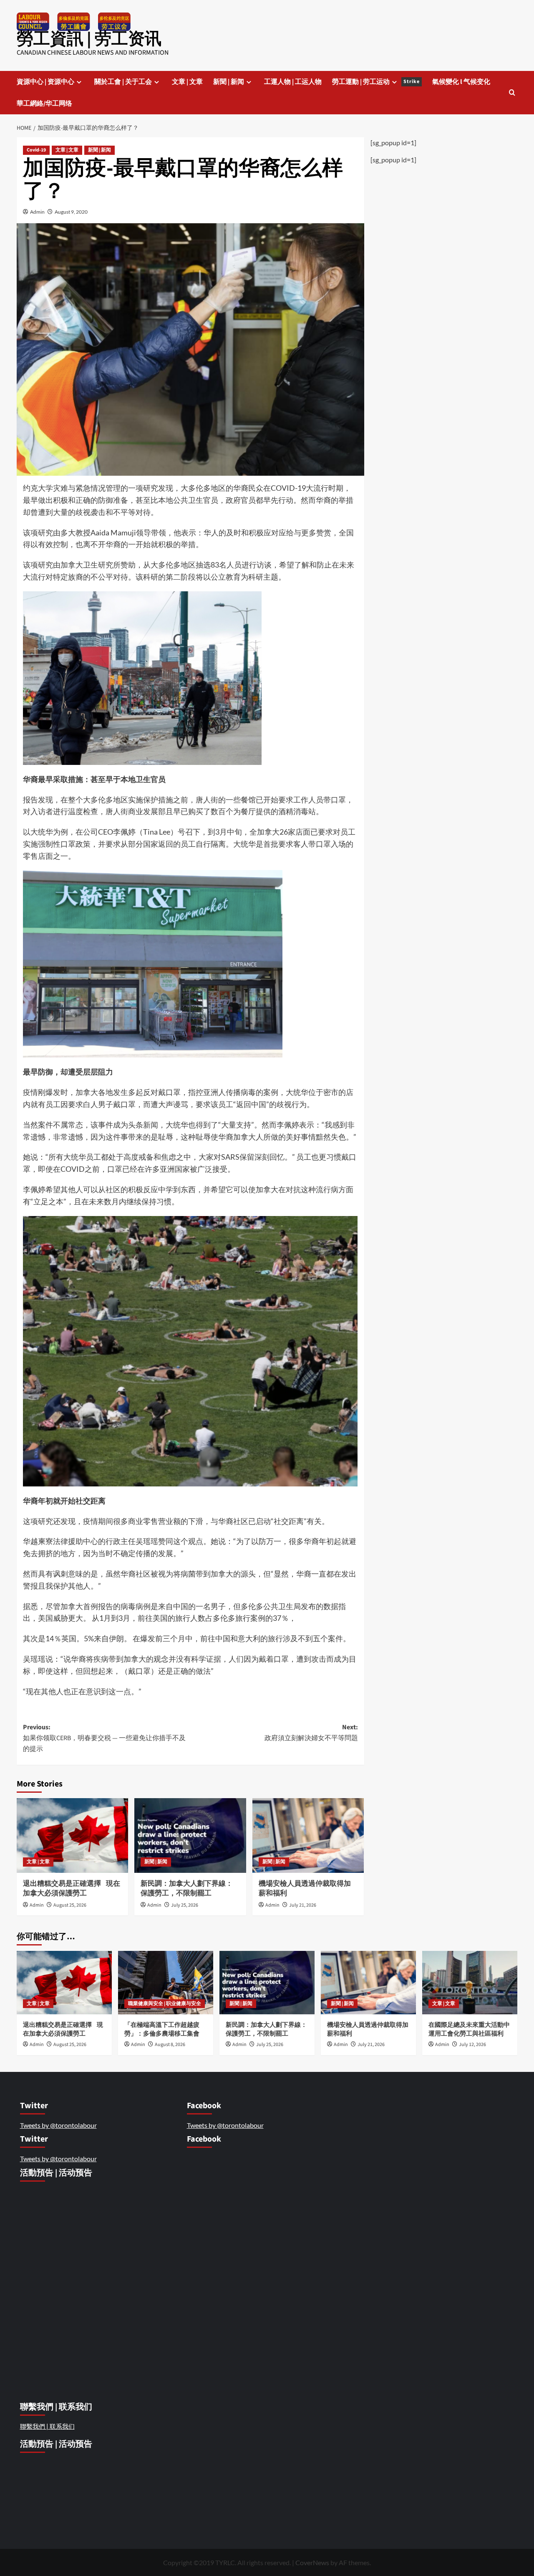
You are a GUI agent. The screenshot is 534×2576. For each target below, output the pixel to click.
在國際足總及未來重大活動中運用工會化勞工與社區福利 (469, 2029)
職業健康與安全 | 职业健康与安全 (165, 2004)
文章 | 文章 (187, 82)
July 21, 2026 (303, 1905)
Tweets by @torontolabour (58, 2125)
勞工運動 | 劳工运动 (376, 82)
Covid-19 (36, 150)
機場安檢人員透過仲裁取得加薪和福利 (305, 1889)
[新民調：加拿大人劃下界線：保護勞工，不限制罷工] (190, 1835)
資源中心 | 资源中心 (45, 82)
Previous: (104, 1738)
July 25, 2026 (185, 1905)
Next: (311, 1733)
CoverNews (312, 2562)
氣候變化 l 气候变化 (461, 82)
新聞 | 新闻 (229, 82)
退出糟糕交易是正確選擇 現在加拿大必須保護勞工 (72, 1889)
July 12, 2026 (472, 2045)
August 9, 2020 (71, 212)
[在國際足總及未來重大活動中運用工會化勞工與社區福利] (470, 1983)
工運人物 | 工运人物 (293, 82)
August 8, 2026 (170, 2045)
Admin (37, 212)
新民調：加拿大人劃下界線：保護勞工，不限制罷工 (187, 1889)
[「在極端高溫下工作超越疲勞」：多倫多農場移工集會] (166, 1983)
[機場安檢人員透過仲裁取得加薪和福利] (308, 1835)
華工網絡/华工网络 (44, 103)
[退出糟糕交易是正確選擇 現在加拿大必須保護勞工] (72, 1835)
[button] (512, 92)
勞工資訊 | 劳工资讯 (89, 39)
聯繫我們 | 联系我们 (47, 2426)
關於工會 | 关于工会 (123, 82)
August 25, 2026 (70, 1905)
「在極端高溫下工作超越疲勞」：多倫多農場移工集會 (162, 2029)
